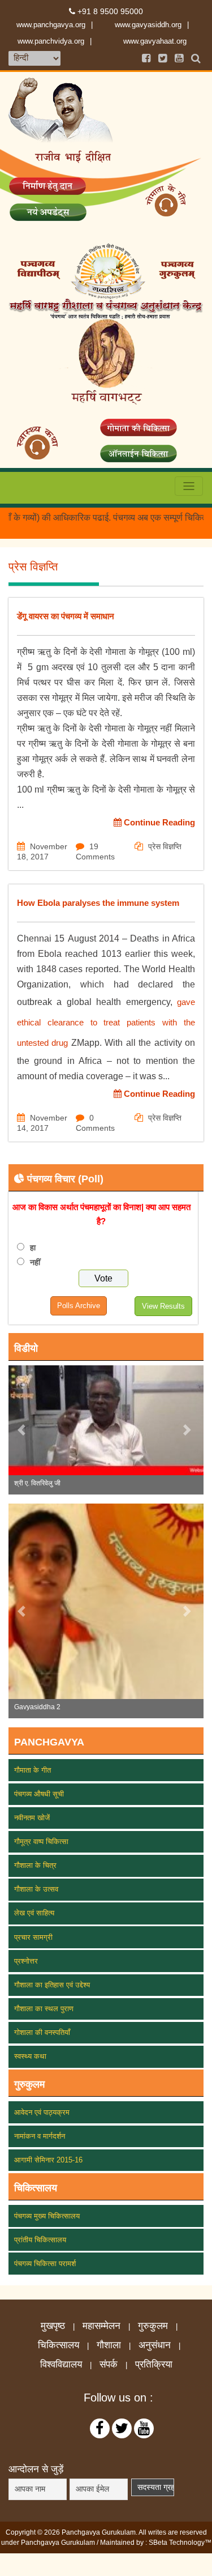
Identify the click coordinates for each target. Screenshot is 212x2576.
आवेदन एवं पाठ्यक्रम (42, 2112)
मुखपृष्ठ (53, 2326)
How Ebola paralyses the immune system (98, 903)
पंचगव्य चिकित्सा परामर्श (45, 2264)
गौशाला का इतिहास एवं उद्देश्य (52, 1985)
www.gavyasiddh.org (148, 25)
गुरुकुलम (153, 2326)
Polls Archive (79, 1306)
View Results (163, 1306)
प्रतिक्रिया (154, 2365)
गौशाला (109, 2345)
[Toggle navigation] (189, 486)
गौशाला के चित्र (35, 1865)
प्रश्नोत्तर (26, 1961)
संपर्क (109, 2365)
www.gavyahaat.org (155, 41)
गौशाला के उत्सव (36, 1889)
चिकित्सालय (59, 2345)
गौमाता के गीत (33, 1770)
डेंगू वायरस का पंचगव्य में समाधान (66, 616)
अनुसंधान (155, 2345)
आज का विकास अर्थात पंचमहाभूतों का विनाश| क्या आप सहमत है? (101, 1214)
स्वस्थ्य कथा (30, 2056)
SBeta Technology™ (180, 2543)
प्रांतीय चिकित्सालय (40, 2240)
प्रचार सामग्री (33, 1937)
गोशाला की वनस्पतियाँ (42, 2032)
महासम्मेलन (101, 2326)
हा (33, 1247)
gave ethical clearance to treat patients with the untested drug (106, 1022)
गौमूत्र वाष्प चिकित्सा (41, 1841)
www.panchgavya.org (51, 25)
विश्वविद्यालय (61, 2365)
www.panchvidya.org (51, 41)
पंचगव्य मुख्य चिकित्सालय (47, 2216)
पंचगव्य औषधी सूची (39, 1794)
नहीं (35, 1262)
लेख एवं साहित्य (34, 1913)
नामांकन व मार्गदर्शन (40, 2136)
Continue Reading (158, 822)
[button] (23, 1430)
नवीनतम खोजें (32, 1818)
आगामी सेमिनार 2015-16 (48, 2160)
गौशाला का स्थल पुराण (44, 2009)
